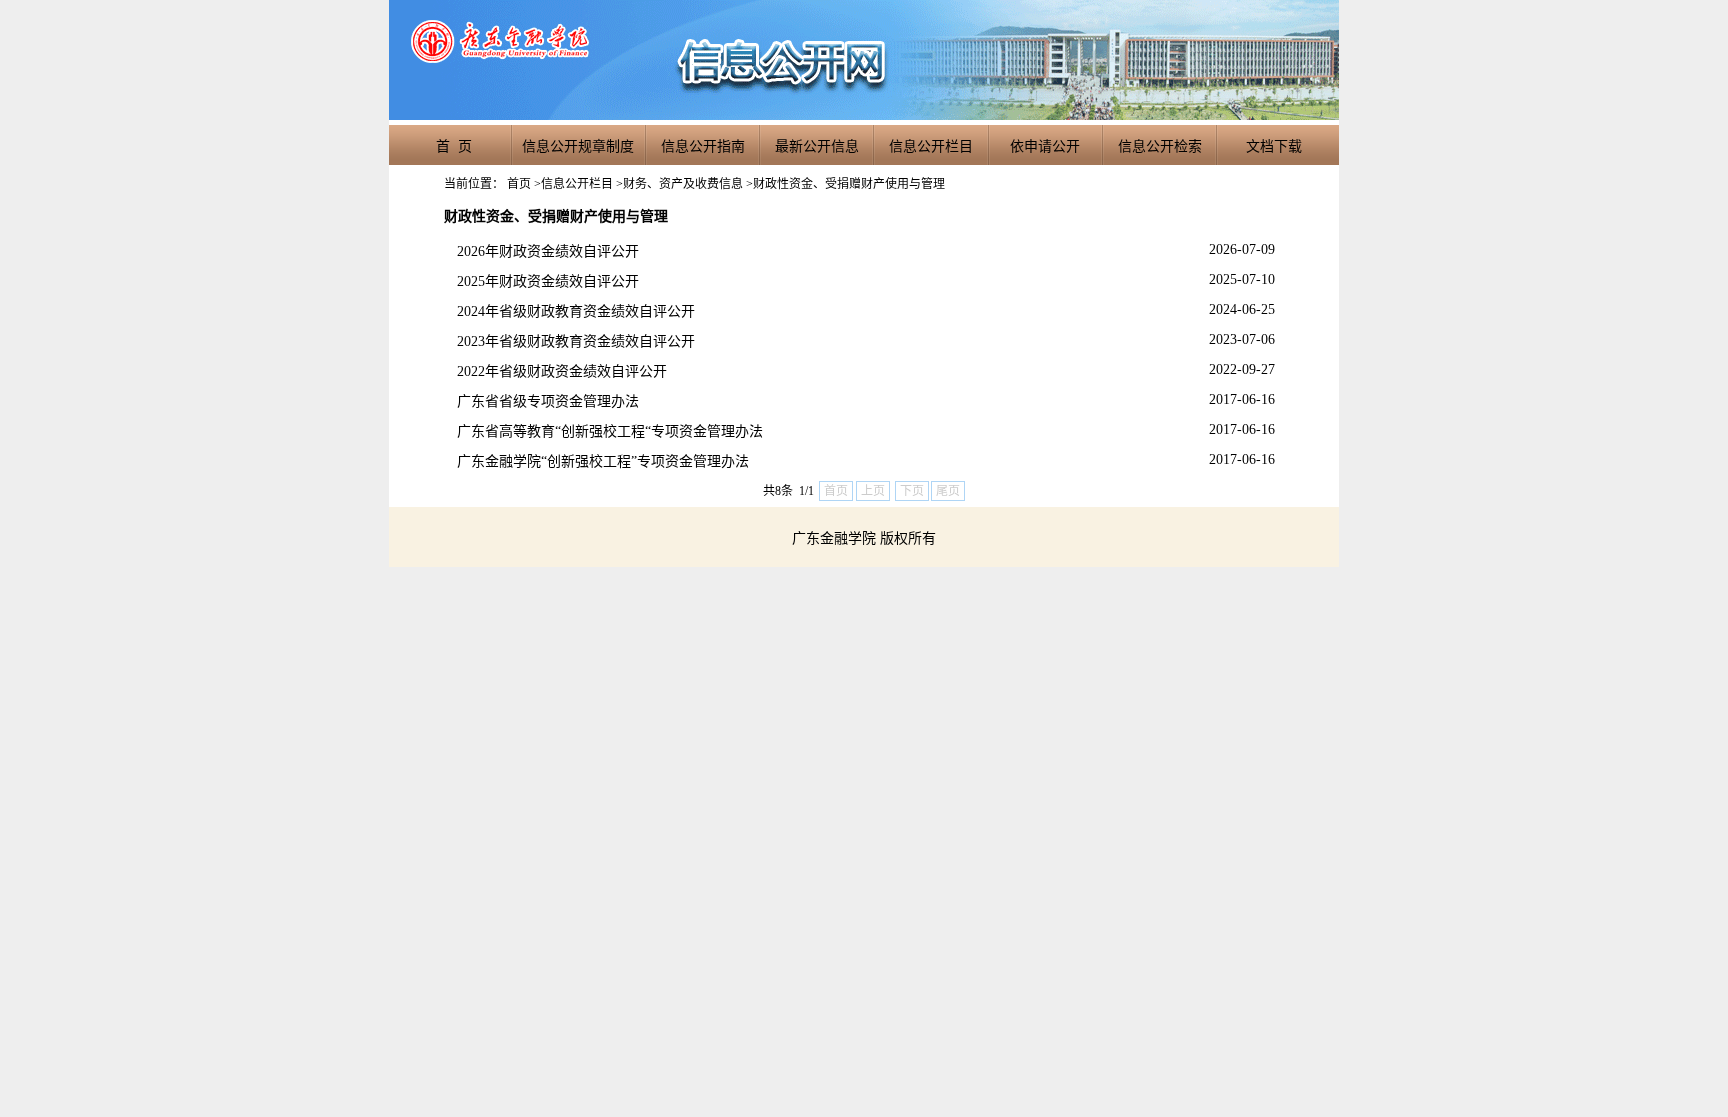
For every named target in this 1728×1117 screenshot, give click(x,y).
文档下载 (1274, 146)
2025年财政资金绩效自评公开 (548, 281)
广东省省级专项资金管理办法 (548, 401)
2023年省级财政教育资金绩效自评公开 (576, 341)
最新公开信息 (817, 146)
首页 (519, 184)
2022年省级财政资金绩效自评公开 (562, 371)
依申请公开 (1045, 146)
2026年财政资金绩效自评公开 (548, 251)
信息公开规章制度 (578, 146)
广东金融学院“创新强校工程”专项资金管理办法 (603, 461)
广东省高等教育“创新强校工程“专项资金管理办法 (610, 431)
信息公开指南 (703, 146)
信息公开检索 (1160, 146)
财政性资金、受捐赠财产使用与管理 (849, 184)
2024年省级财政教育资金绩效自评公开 (576, 311)
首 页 (454, 146)
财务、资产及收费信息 (683, 184)
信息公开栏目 (931, 146)
